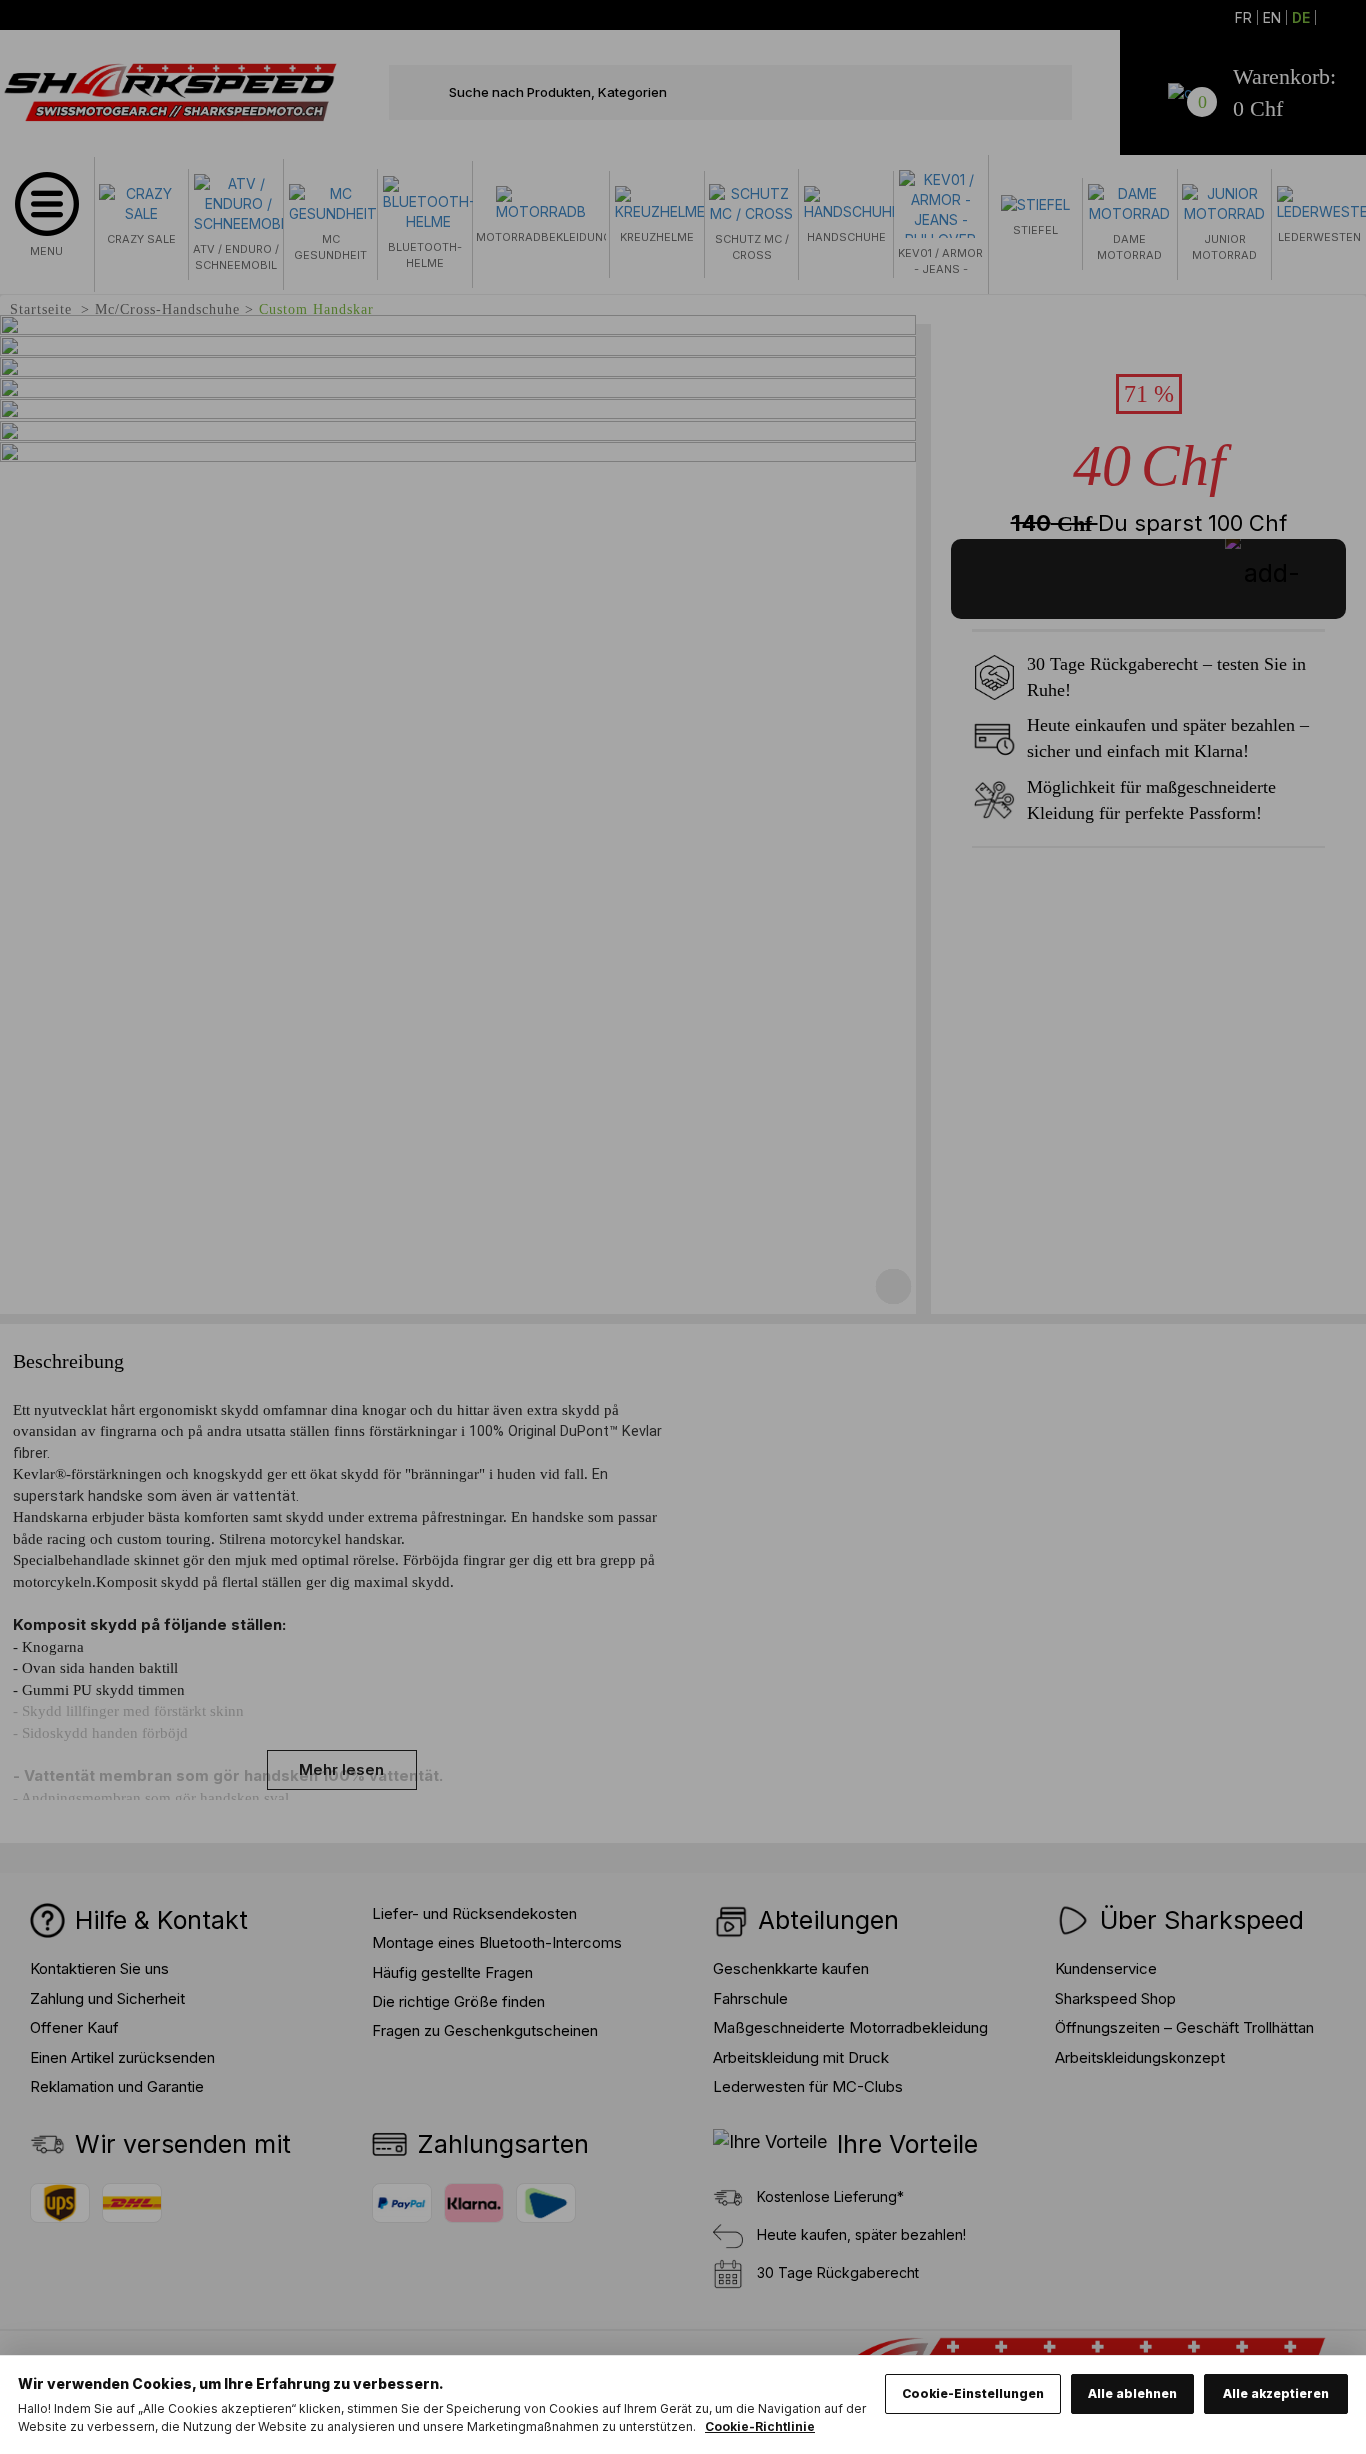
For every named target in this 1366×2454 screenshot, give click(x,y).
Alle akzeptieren (1276, 2393)
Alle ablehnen (1132, 2393)
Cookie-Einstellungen (973, 2393)
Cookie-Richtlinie (760, 2426)
